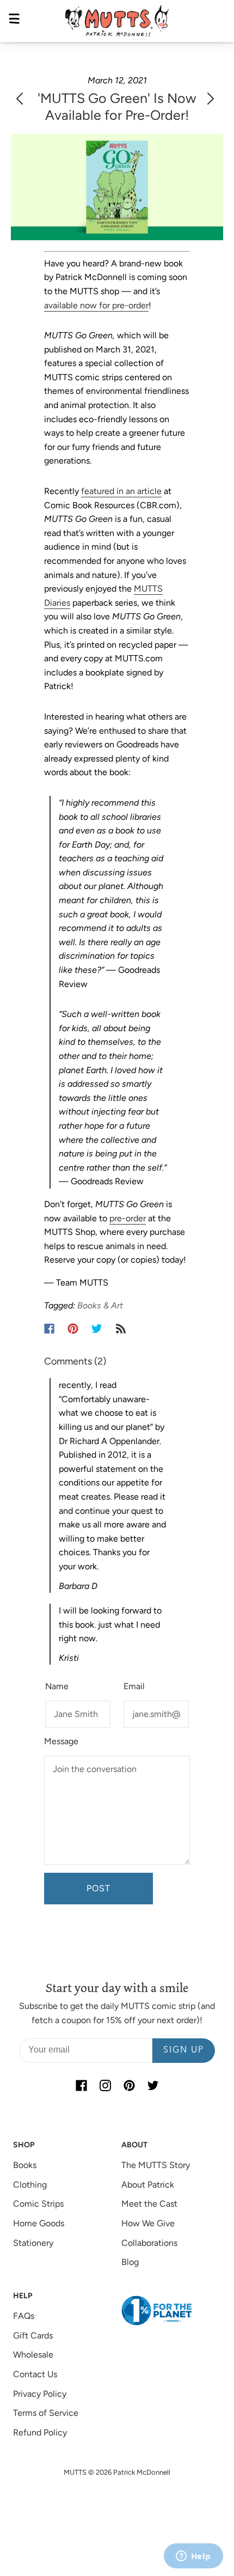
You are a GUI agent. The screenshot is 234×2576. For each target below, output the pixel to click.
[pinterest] (129, 2086)
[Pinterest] (73, 1329)
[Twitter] (97, 1329)
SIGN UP (184, 2050)
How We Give (148, 2223)
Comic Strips (38, 2204)
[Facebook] (49, 1329)
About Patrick (148, 2185)
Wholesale (33, 2355)
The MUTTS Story (156, 2165)
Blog (130, 2262)
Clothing (30, 2185)
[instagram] (105, 2086)
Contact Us (35, 2374)
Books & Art (100, 1305)
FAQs (24, 2316)
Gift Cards (33, 2336)
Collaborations (149, 2243)
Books (25, 2165)
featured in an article (121, 491)
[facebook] (81, 2086)
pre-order (128, 1218)
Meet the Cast (149, 2204)
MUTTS (75, 2472)
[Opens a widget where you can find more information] (193, 2557)
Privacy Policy (40, 2394)
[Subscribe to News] (121, 1329)
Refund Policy (40, 2432)
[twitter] (153, 2086)
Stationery (33, 2243)
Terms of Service (46, 2413)
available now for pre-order (96, 305)
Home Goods (39, 2223)
